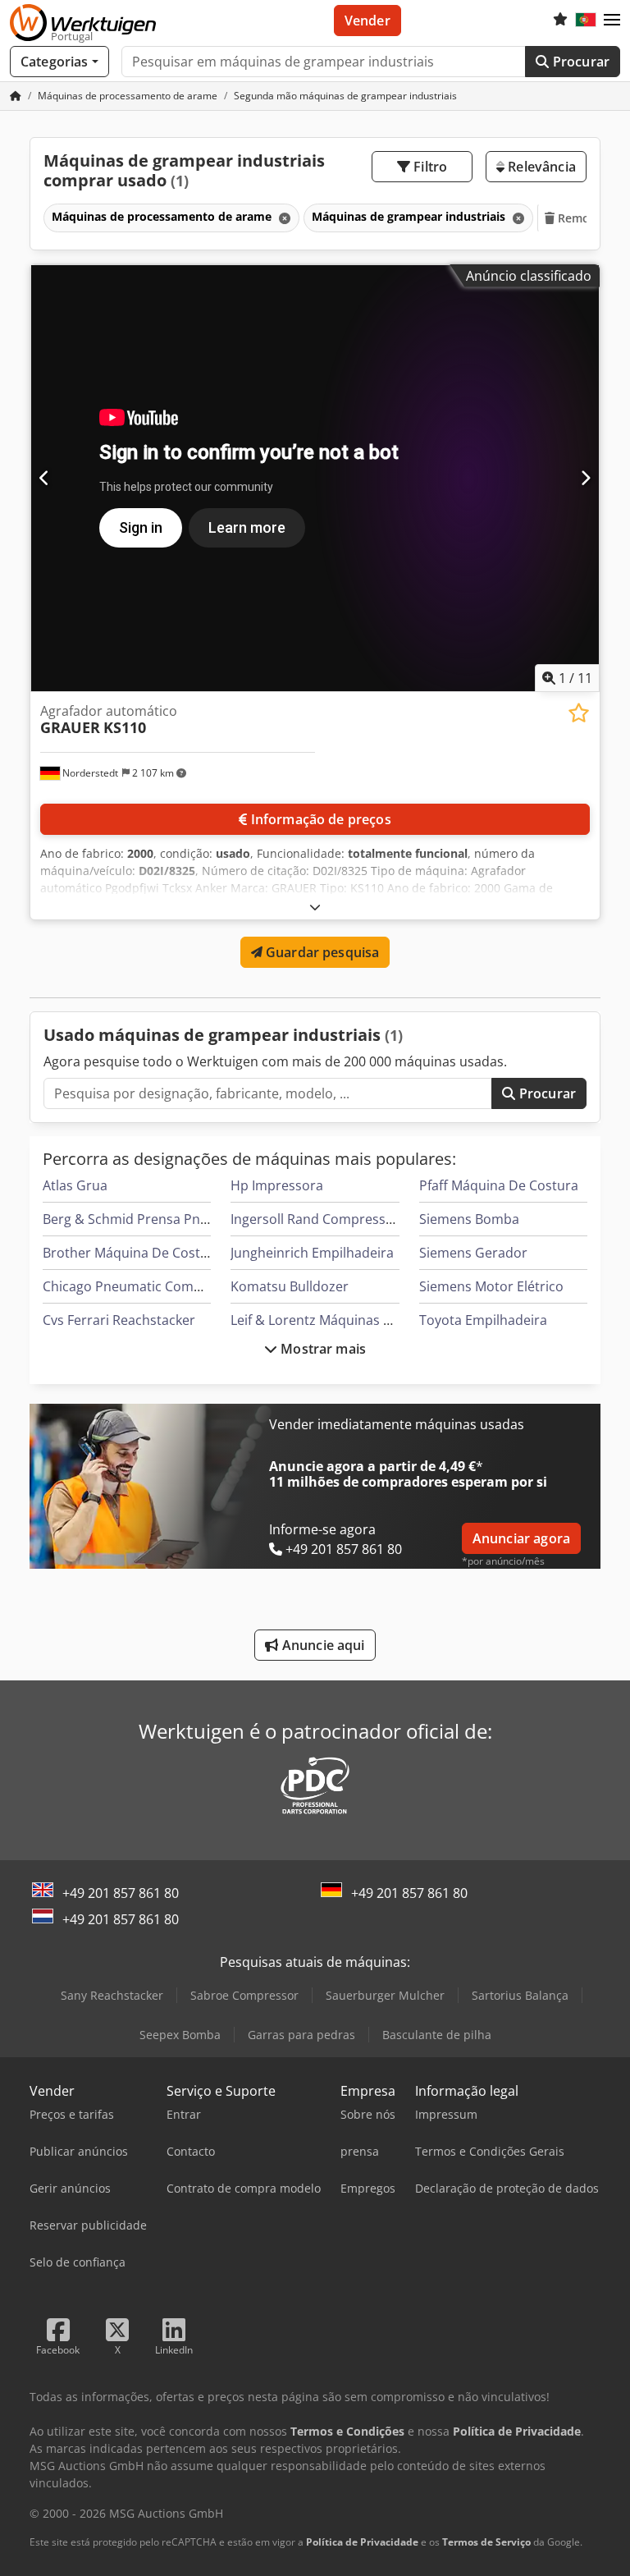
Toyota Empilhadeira (483, 1320)
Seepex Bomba (180, 2035)
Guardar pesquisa (321, 952)
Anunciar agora (521, 1538)
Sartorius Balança (520, 1995)
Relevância (540, 167)
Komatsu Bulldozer (290, 1286)
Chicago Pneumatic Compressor (142, 1286)
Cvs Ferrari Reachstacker (119, 1320)
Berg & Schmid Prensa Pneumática (150, 1219)
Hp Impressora (277, 1185)
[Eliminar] (283, 218)
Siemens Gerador (473, 1253)
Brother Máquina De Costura (132, 1253)
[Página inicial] (16, 96)
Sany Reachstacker (112, 1995)
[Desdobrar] (315, 907)
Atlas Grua (75, 1185)
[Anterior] (45, 478)
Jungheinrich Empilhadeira (312, 1253)
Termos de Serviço (486, 2542)
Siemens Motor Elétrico (491, 1286)
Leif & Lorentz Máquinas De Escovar (341, 1320)
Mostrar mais (322, 1349)
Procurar (580, 62)
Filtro (429, 167)
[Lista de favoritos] (560, 21)
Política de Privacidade (362, 2542)
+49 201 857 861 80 (121, 1893)
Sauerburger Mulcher (385, 1995)
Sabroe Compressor (244, 1995)
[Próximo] (585, 478)
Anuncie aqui (322, 1645)
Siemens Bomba (469, 1219)
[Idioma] (586, 21)
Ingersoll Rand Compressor (315, 1219)
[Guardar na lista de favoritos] (579, 713)
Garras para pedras (301, 2035)
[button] (612, 21)
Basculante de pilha (437, 2035)
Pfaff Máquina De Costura (499, 1185)
